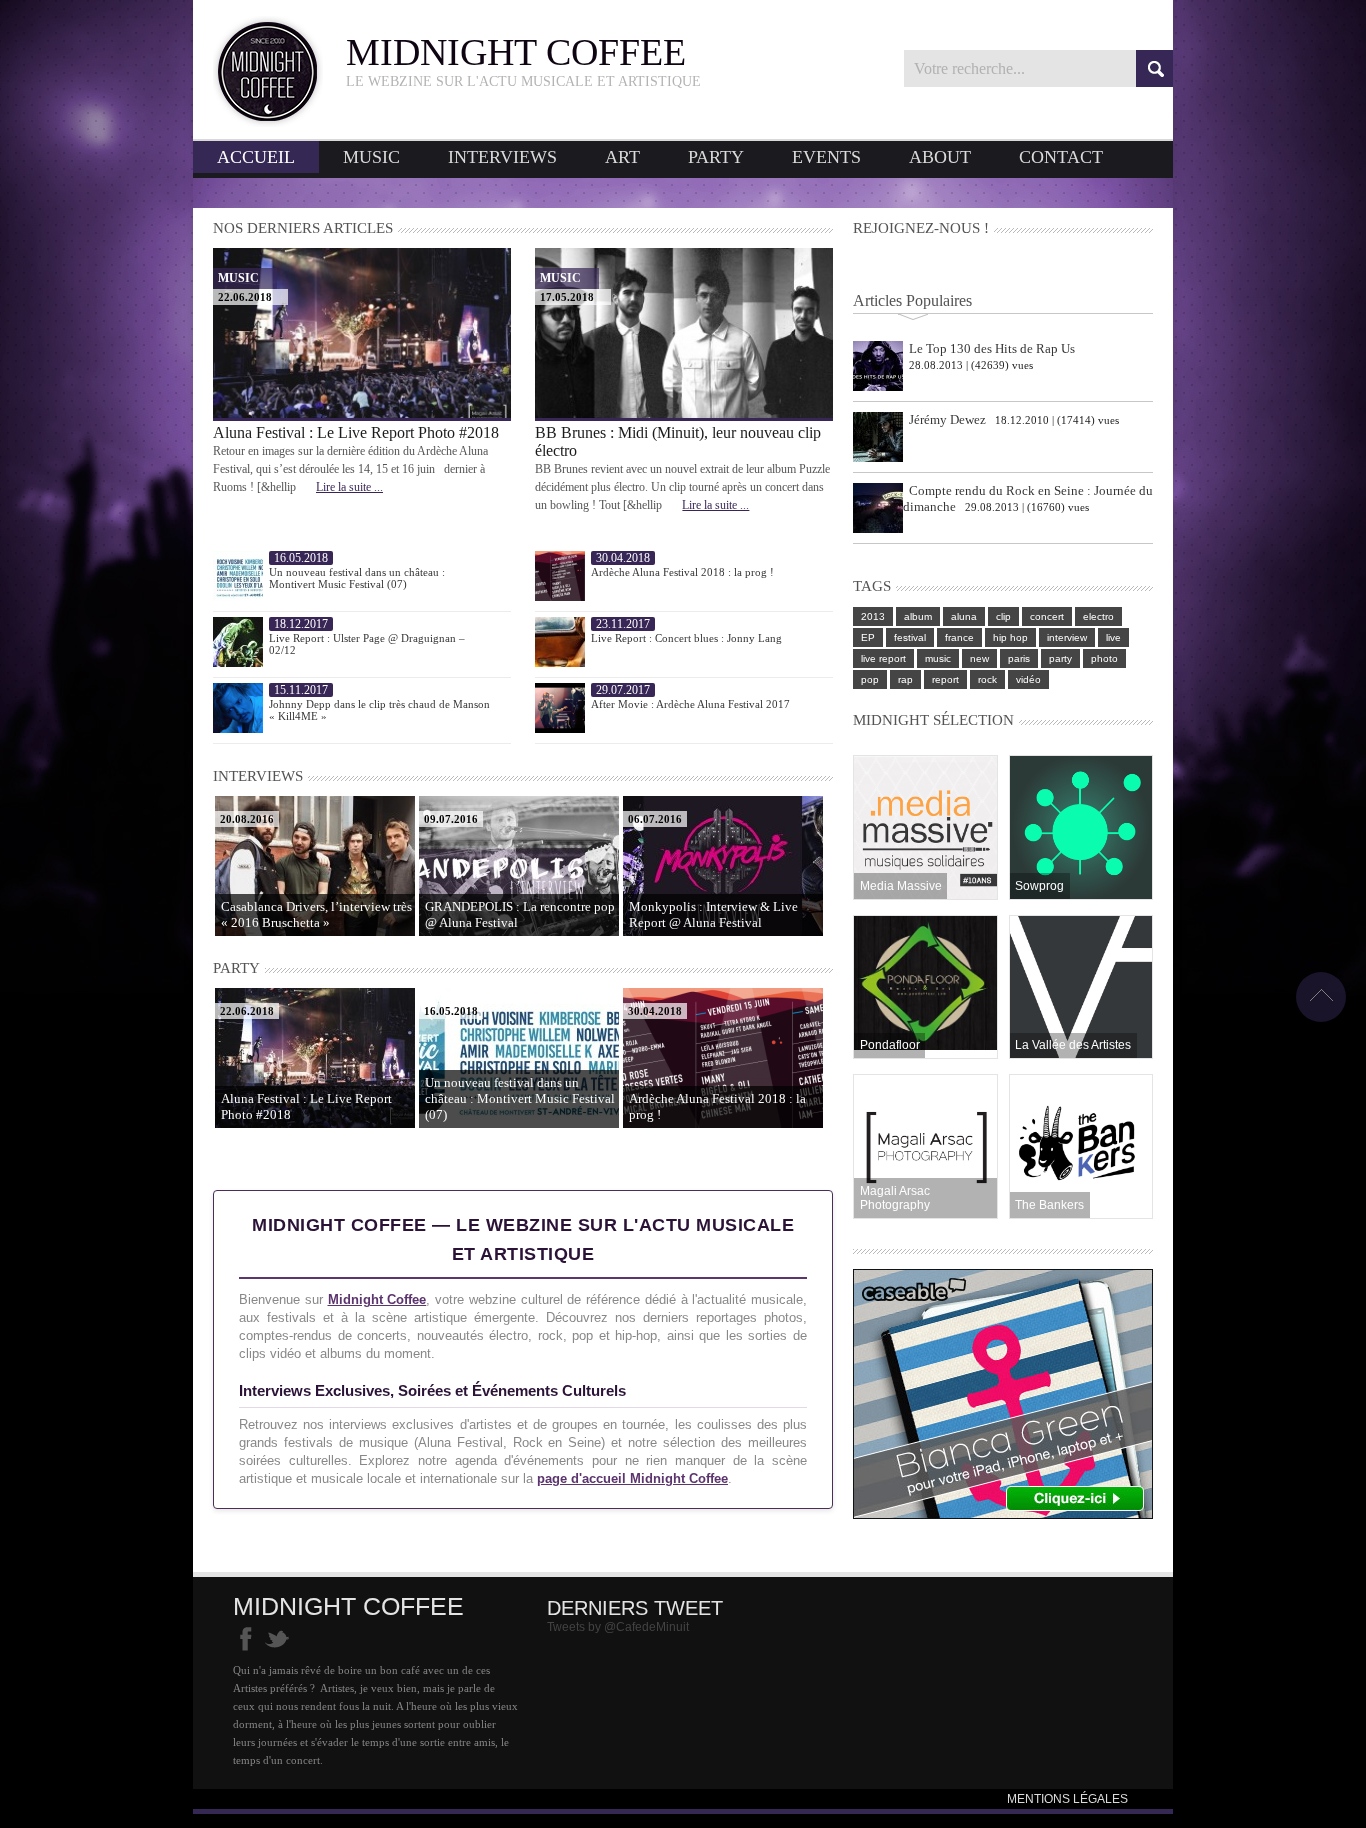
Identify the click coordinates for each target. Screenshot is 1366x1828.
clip (1003, 616)
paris (1019, 658)
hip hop (1010, 637)
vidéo (1028, 679)
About (940, 157)
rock (987, 679)
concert (1047, 616)
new (979, 658)
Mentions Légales (1067, 1799)
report (945, 679)
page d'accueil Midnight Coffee (632, 1478)
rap (905, 679)
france (959, 637)
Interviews (502, 157)
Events (826, 157)
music (938, 658)
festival (910, 637)
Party (716, 157)
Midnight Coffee (377, 1299)
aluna (964, 616)
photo (1104, 658)
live (1113, 637)
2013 (873, 616)
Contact (1061, 157)
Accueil (256, 157)
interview (1067, 637)
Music (371, 157)
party (1060, 658)
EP (868, 637)
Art (622, 157)
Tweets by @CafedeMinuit (618, 1627)
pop (870, 679)
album (918, 616)
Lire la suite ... (349, 487)
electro (1098, 616)
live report (883, 658)
